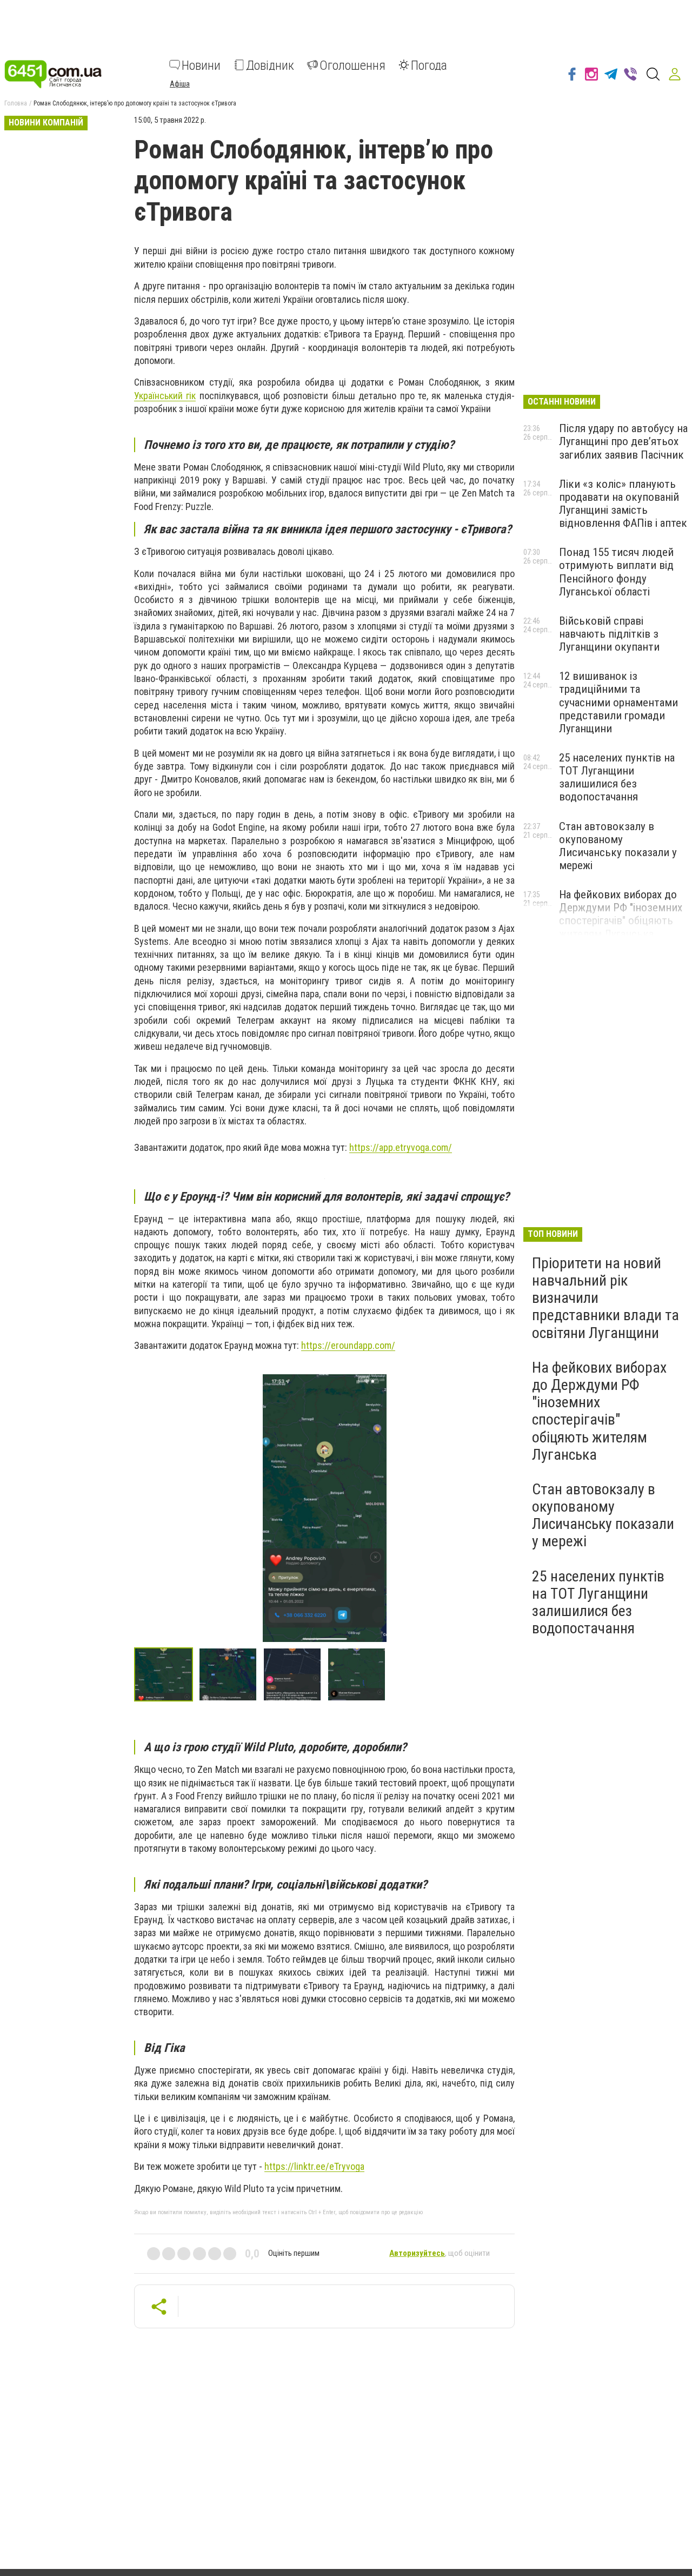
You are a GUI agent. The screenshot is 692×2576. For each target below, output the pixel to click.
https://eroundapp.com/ (348, 1345)
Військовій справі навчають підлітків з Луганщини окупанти (609, 634)
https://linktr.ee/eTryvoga (314, 2166)
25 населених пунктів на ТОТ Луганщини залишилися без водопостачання (617, 777)
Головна (16, 103)
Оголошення (352, 65)
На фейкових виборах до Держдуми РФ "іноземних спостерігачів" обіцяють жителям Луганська (621, 914)
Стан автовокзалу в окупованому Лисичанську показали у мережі (618, 846)
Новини (201, 65)
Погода (429, 65)
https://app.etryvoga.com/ (401, 1147)
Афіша (180, 83)
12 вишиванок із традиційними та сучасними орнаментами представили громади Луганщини (618, 702)
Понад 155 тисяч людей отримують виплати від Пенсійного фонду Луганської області (616, 572)
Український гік (165, 396)
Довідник (270, 65)
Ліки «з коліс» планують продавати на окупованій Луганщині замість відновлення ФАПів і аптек (623, 504)
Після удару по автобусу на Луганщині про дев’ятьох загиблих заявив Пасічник (623, 441)
